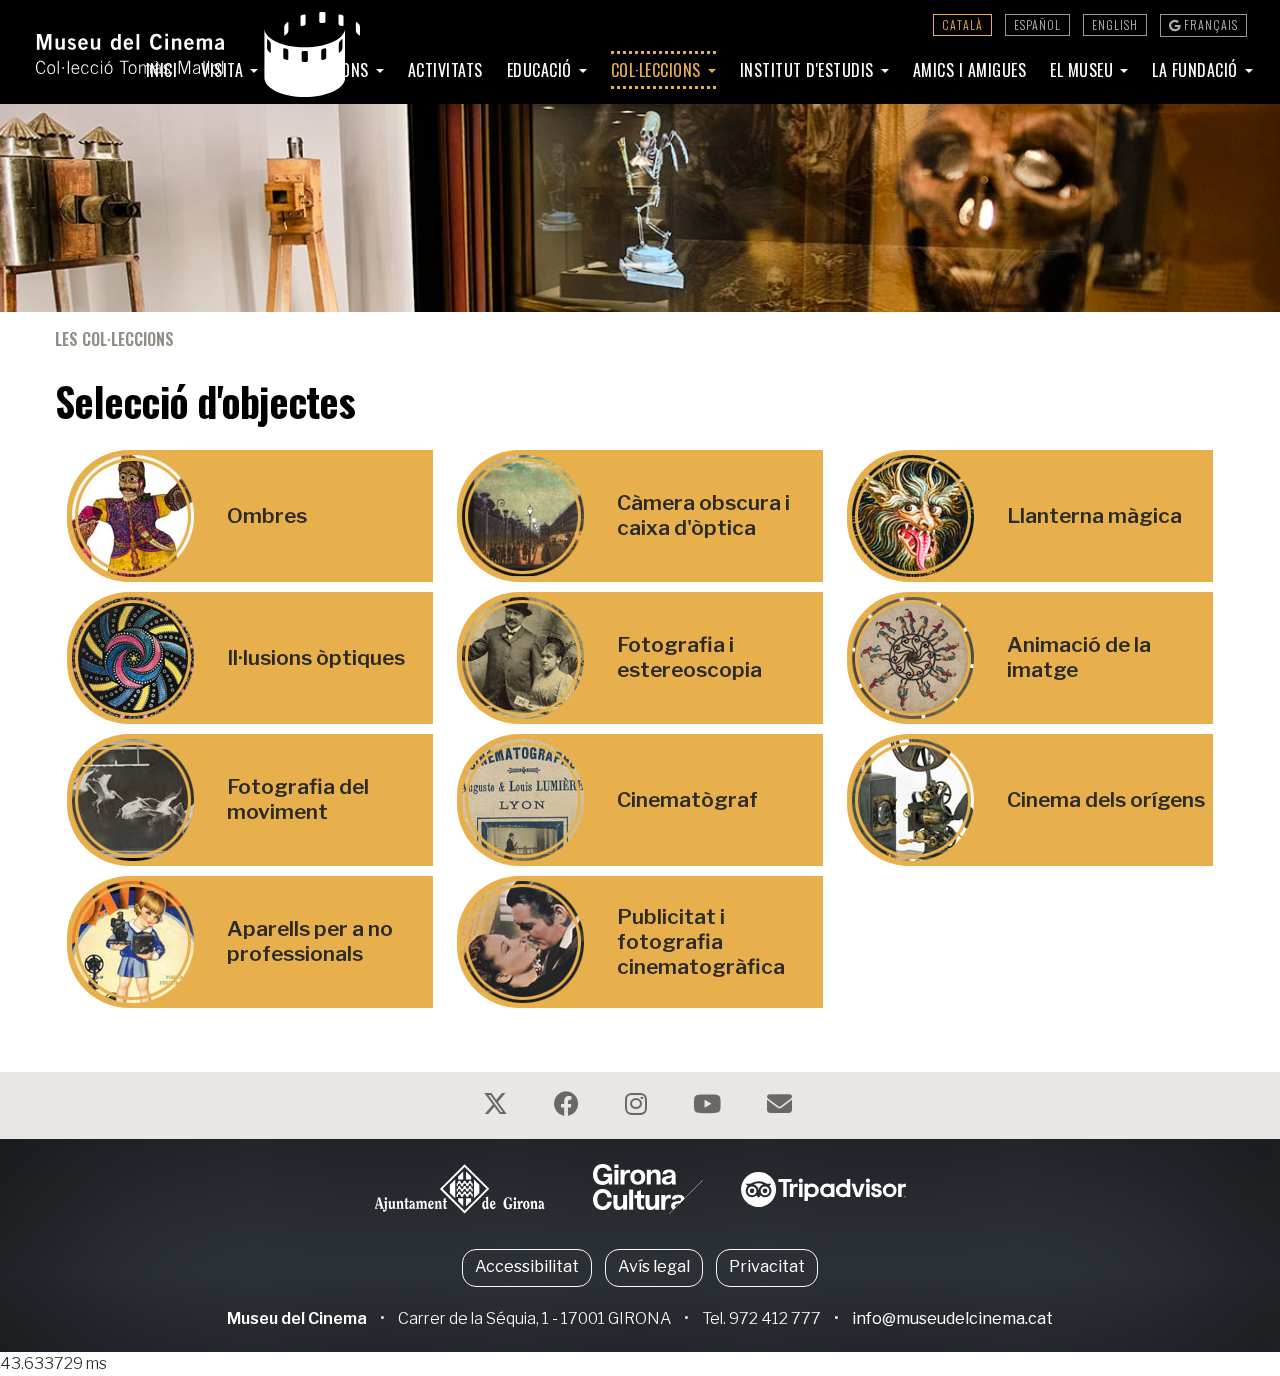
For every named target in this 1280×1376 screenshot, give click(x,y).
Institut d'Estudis (809, 70)
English (1115, 24)
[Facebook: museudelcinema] (569, 1107)
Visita (224, 70)
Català (962, 24)
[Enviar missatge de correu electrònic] (782, 1107)
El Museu (1084, 70)
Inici (162, 70)
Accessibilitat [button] (527, 1266)
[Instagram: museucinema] (638, 1107)
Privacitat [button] (767, 1266)
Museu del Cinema (297, 1318)
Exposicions (327, 70)
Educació (542, 70)
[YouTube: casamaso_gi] (709, 1107)
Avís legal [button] (654, 1266)
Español (1037, 24)
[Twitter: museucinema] (498, 1107)
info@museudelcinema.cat (952, 1318)
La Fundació (1197, 70)
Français (1209, 24)
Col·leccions (658, 70)
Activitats (445, 70)
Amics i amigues (970, 70)
